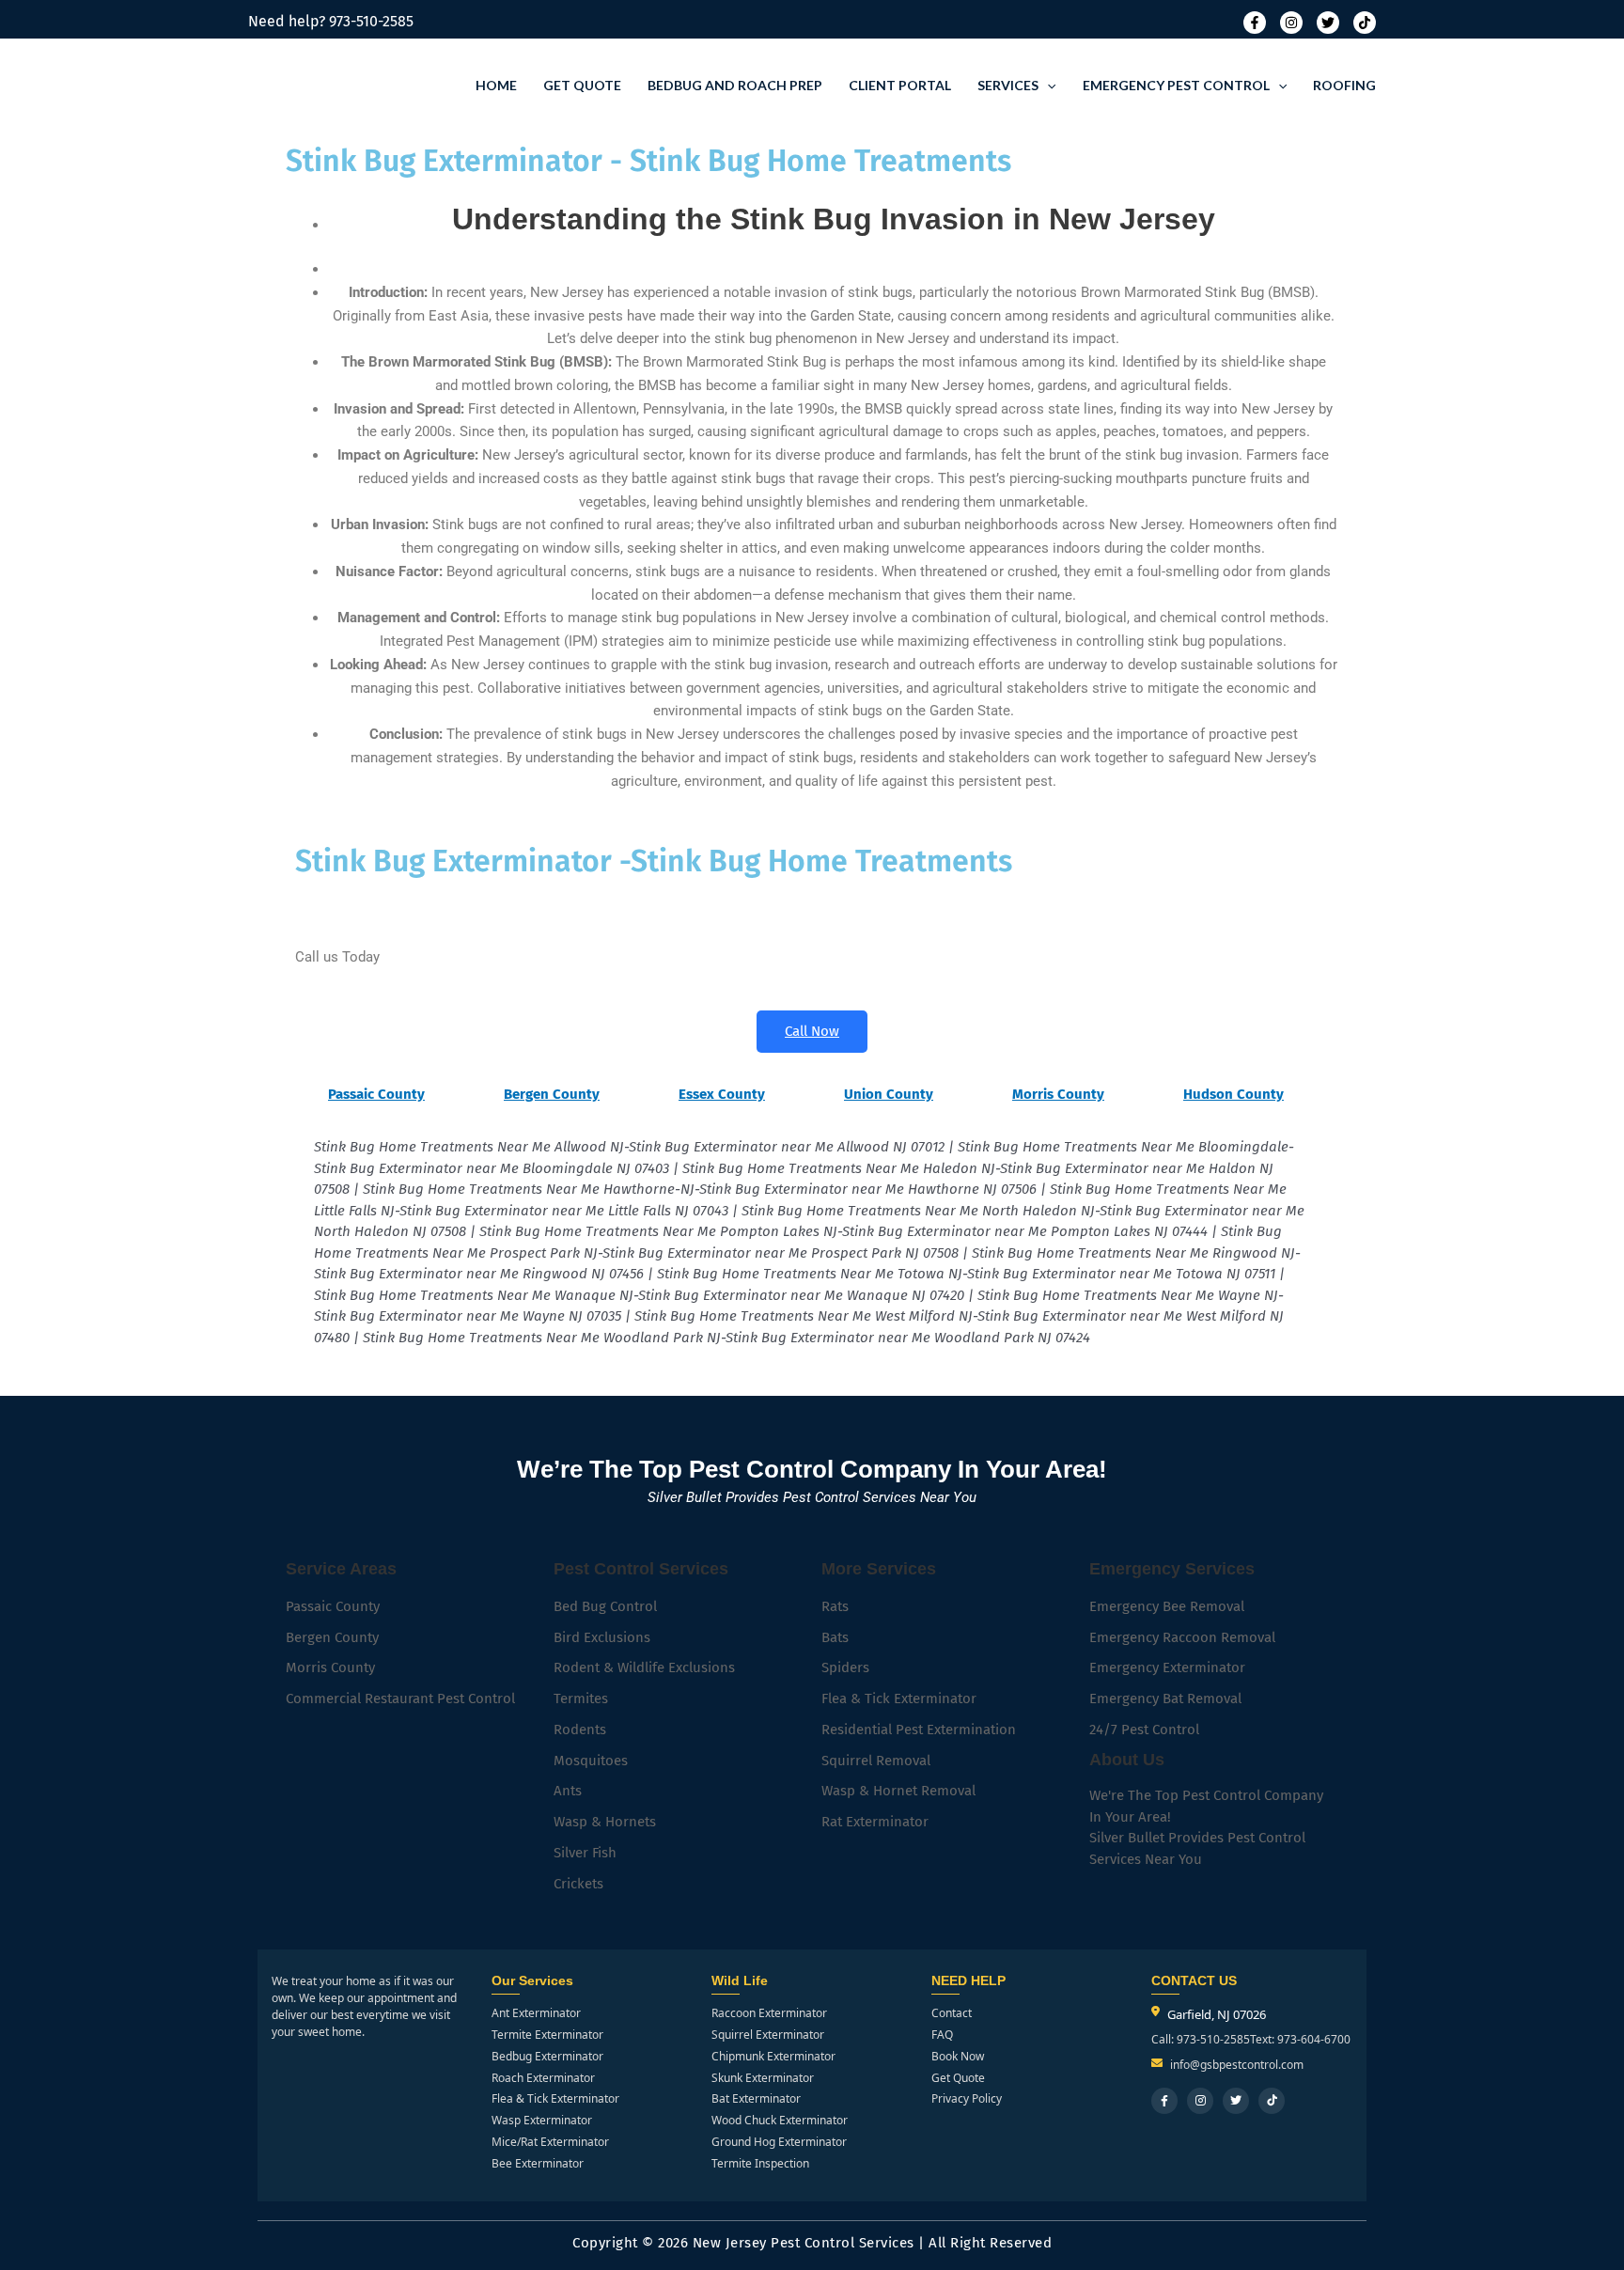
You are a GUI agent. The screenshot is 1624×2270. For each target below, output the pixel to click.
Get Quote (582, 85)
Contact (952, 2013)
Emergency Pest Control (1176, 85)
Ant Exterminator (536, 2013)
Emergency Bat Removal (1165, 1699)
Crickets (578, 1884)
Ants (568, 1791)
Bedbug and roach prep (735, 85)
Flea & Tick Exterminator (899, 1699)
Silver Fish (585, 1853)
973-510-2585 (371, 21)
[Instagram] (1291, 23)
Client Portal (900, 85)
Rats (835, 1606)
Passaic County (333, 1606)
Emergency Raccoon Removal (1182, 1637)
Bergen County (332, 1637)
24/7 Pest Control (1144, 1730)
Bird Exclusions (602, 1637)
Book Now (958, 2057)
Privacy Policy (967, 2099)
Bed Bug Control (605, 1606)
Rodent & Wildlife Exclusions (644, 1667)
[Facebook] (1255, 23)
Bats (835, 1637)
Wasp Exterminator (542, 2121)
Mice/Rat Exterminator (550, 2142)
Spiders (845, 1667)
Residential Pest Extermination (919, 1730)
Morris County (330, 1667)
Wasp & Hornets (605, 1822)
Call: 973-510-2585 (1201, 2040)
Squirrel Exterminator (768, 2035)
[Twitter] (1328, 23)
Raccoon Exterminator (769, 2013)
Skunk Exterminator (763, 2078)
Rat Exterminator (875, 1822)
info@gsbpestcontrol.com (1237, 2065)
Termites (581, 1699)
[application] (1047, 86)
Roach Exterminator (543, 2078)
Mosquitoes (591, 1761)
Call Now (812, 1031)
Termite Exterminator (547, 2035)
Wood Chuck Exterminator (780, 2121)
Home (496, 85)
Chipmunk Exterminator (773, 2057)
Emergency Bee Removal (1167, 1606)
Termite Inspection (760, 2164)
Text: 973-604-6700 (1300, 2040)
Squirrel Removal (876, 1761)
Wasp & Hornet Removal (898, 1791)
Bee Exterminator (538, 2164)
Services (1008, 85)
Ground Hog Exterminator (779, 2142)
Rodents (580, 1730)
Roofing (1344, 85)
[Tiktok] (1365, 23)
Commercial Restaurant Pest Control (400, 1699)
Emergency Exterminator (1167, 1667)
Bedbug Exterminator (547, 2057)
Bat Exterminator (756, 2099)
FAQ (942, 2035)
